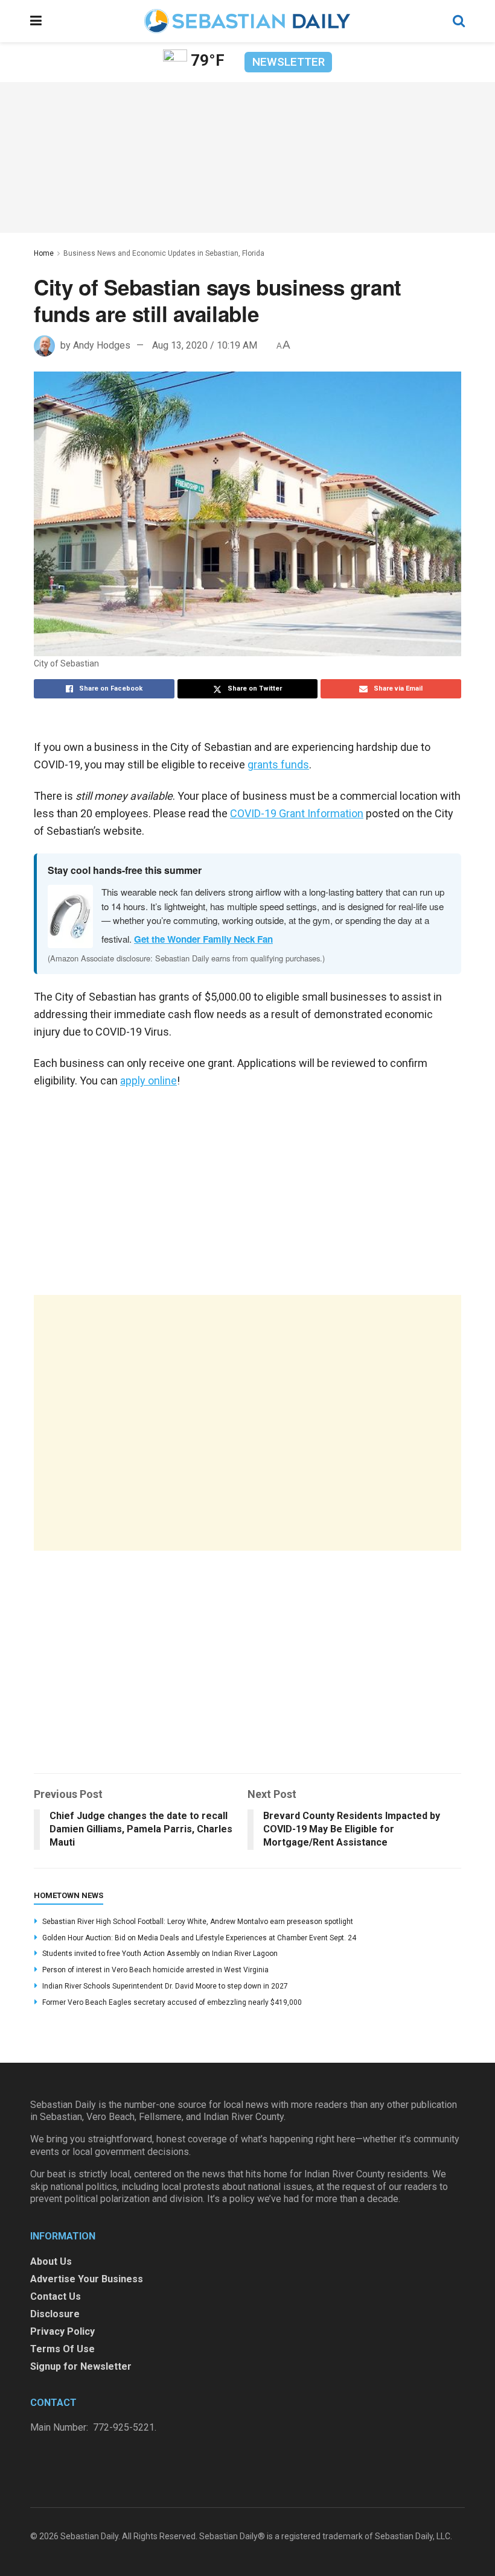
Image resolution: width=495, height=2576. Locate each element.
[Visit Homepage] (247, 21)
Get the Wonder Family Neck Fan (203, 939)
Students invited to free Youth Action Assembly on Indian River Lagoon (160, 1954)
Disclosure (55, 2314)
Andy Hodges (102, 345)
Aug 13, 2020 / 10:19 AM (205, 345)
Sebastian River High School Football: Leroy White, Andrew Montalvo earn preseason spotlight (198, 1922)
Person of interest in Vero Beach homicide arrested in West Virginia (155, 1970)
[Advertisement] (247, 1423)
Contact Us (56, 2296)
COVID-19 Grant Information (297, 813)
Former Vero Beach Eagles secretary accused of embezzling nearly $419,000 (172, 2002)
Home (44, 253)
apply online (148, 1081)
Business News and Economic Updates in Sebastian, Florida (164, 253)
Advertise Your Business (87, 2279)
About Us (51, 2261)
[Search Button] (459, 21)
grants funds (278, 764)
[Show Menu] (36, 21)
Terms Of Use (62, 2349)
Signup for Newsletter (81, 2366)
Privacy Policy (62, 2331)
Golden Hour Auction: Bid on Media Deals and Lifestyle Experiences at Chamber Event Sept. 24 (199, 1938)
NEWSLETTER (289, 62)
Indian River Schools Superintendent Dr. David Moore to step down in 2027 (165, 1986)
